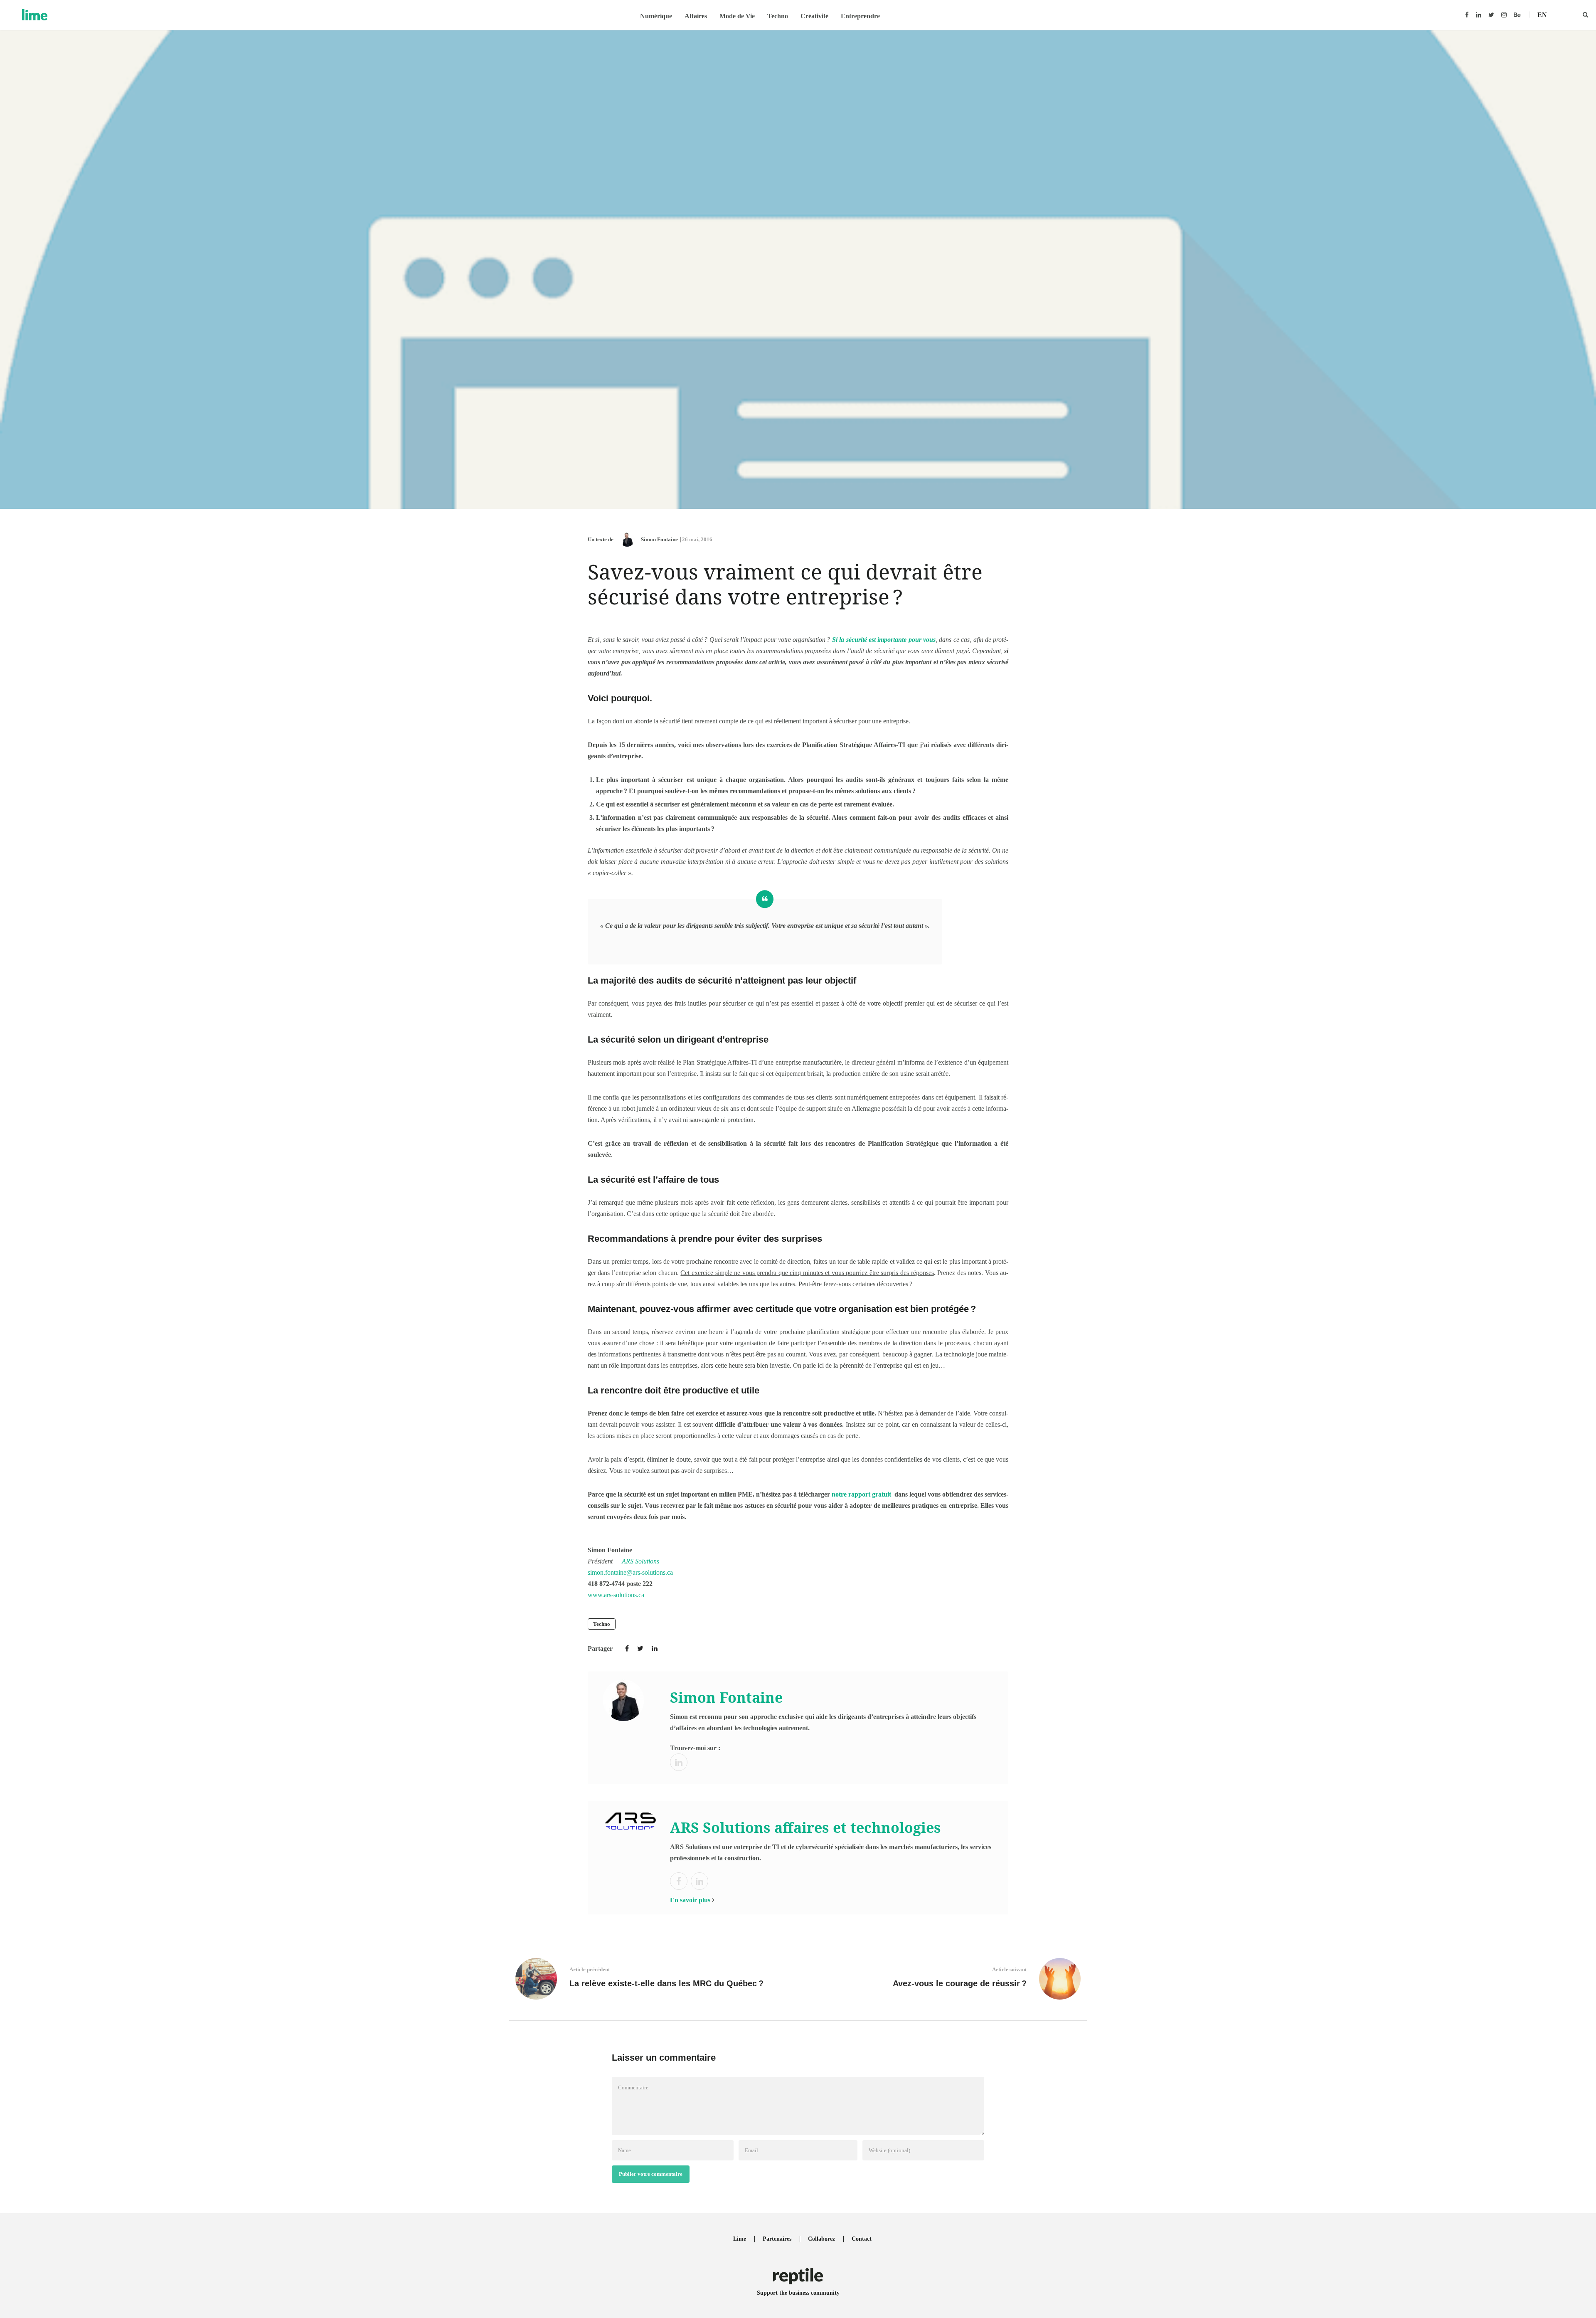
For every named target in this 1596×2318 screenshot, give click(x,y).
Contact (862, 2239)
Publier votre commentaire (651, 2174)
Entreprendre (860, 16)
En (1542, 15)
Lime (740, 2239)
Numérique (656, 16)
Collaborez (821, 2239)
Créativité (814, 16)
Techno (778, 16)
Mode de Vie (737, 16)
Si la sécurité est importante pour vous (884, 640)
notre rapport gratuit (861, 1494)
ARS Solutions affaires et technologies (805, 1827)
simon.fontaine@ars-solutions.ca (630, 1572)
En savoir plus (690, 1900)
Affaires (696, 16)
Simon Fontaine (659, 539)
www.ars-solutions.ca (616, 1595)
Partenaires (777, 2239)
